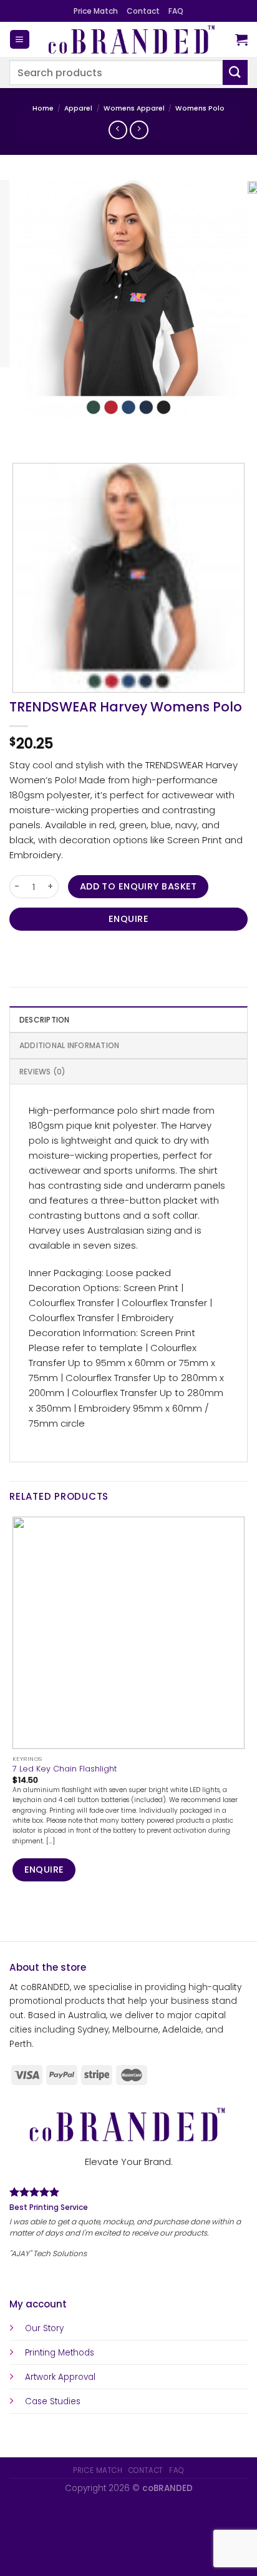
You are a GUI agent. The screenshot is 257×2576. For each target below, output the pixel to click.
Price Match (96, 11)
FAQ (176, 11)
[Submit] (235, 72)
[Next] (53, 430)
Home (43, 108)
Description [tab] (45, 1020)
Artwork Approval (60, 2377)
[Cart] (241, 39)
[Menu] (19, 40)
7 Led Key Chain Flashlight (65, 1769)
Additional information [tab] (69, 1045)
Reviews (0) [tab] (43, 1072)
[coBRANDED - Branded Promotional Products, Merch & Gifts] (133, 39)
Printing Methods (60, 2353)
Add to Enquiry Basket (138, 886)
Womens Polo (200, 108)
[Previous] (21, 430)
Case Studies (53, 2401)
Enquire (128, 919)
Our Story (44, 2328)
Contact (143, 11)
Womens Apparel (134, 108)
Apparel (78, 108)
